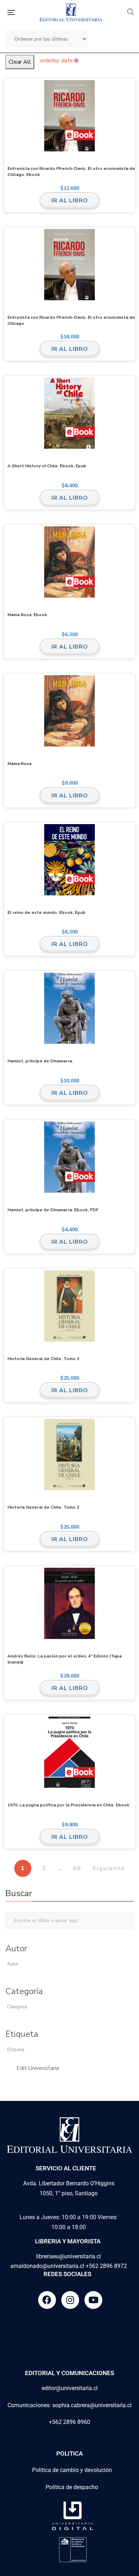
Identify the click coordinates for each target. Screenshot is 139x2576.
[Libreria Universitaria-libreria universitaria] (71, 12)
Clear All (20, 62)
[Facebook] (47, 2300)
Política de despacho (72, 2487)
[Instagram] (70, 2300)
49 (77, 1868)
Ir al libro (70, 201)
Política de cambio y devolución (72, 2470)
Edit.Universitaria (38, 2068)
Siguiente (109, 1868)
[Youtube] (93, 2300)
